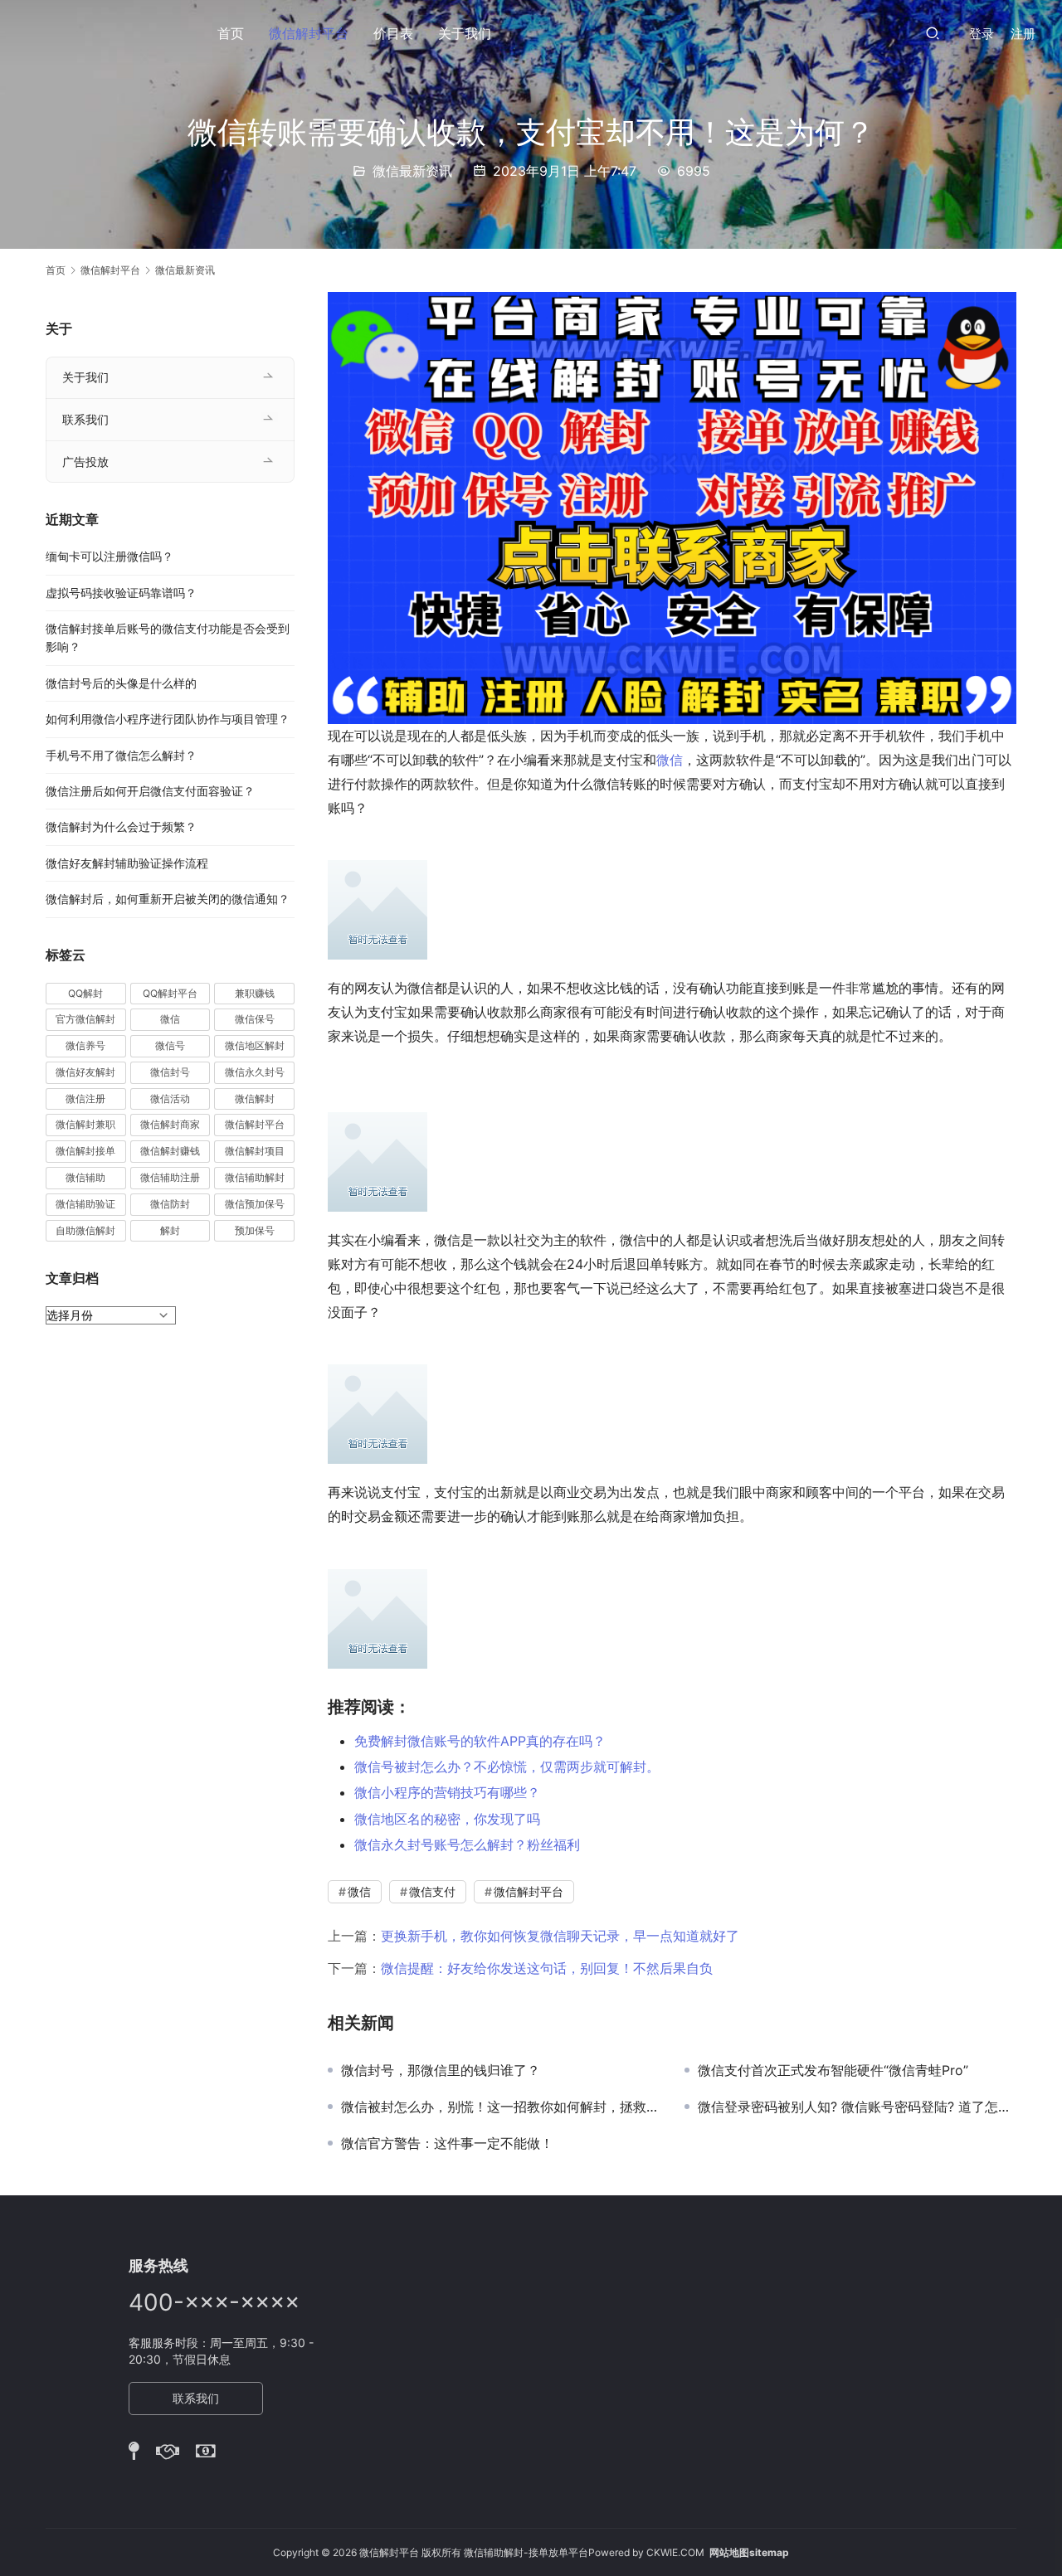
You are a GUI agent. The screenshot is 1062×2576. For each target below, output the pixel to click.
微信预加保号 (255, 1204)
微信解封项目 (255, 1151)
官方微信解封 (85, 1019)
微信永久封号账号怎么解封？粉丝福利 (467, 1845)
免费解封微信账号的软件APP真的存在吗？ (480, 1741)
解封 (170, 1230)
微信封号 (170, 1072)
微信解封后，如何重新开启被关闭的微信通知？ (168, 899)
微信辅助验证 (85, 1204)
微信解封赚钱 (170, 1151)
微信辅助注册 (170, 1177)
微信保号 (255, 1019)
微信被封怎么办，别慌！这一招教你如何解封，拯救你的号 (500, 2107)
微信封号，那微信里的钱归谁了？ (441, 2070)
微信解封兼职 (85, 1124)
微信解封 (255, 1098)
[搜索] (933, 33)
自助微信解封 (85, 1230)
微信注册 (85, 1098)
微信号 (170, 1045)
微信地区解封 (255, 1045)
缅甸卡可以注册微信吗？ (110, 556)
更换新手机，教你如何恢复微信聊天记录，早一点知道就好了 (560, 1936)
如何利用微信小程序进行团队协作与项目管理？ (168, 719)
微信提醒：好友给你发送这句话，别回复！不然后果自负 (547, 1968)
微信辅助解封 (255, 1177)
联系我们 (85, 419)
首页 (231, 33)
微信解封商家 (170, 1124)
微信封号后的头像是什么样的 (121, 683)
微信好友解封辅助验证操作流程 (127, 863)
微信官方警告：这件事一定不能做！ (447, 2143)
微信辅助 (85, 1177)
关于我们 (465, 33)
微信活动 (170, 1098)
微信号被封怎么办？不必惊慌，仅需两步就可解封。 (507, 1767)
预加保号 (255, 1230)
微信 (670, 760)
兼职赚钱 (255, 993)
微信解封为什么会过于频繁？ (121, 826)
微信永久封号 (255, 1072)
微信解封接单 (85, 1151)
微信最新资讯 (412, 171)
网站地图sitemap (749, 2552)
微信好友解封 (85, 1072)
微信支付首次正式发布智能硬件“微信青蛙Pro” (833, 2070)
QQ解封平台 (170, 993)
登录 (982, 34)
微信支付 (432, 1891)
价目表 (393, 33)
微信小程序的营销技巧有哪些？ (447, 1792)
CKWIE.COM (675, 2552)
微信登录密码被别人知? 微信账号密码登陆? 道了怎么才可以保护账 (857, 2107)
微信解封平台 (309, 33)
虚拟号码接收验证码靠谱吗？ (121, 593)
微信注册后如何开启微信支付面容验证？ (150, 791)
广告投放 (85, 462)
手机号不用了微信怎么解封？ (121, 755)
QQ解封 (85, 993)
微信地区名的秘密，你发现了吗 (447, 1819)
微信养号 (85, 1045)
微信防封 (170, 1204)
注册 (1023, 34)
